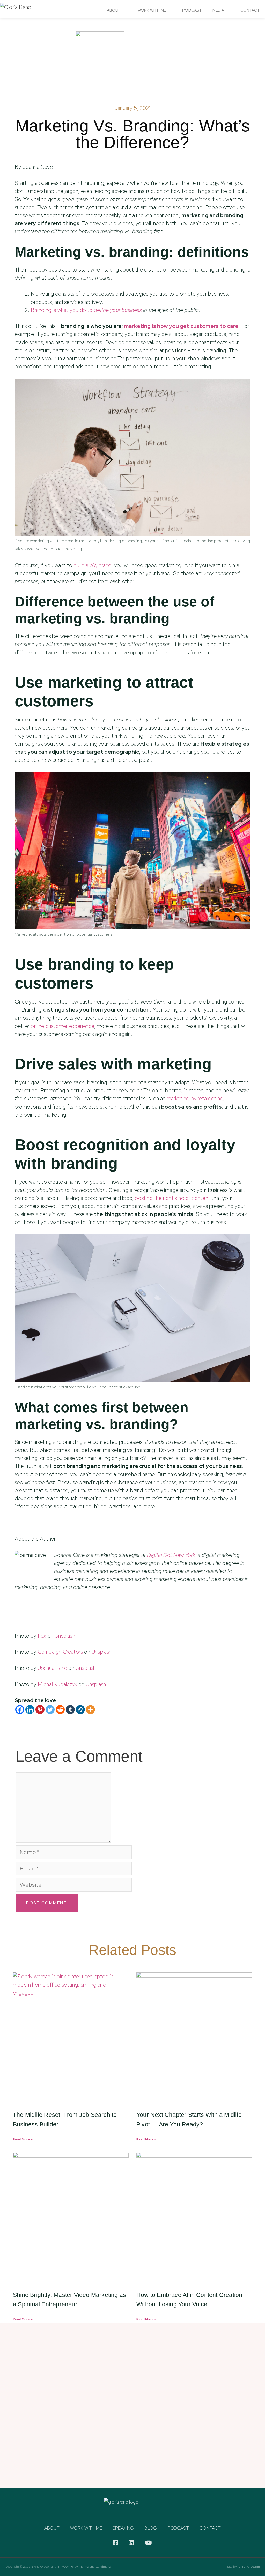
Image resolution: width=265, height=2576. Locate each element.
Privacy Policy (68, 2567)
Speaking (123, 2528)
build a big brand (92, 565)
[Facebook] (20, 1710)
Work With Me (152, 10)
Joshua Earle (52, 1668)
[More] (90, 1710)
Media (218, 10)
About (114, 10)
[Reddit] (60, 1710)
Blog (151, 2528)
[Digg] (80, 1710)
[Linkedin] (30, 1710)
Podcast (192, 10)
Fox (42, 1636)
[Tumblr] (70, 1710)
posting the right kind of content (172, 1198)
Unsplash (65, 1636)
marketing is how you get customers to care (181, 326)
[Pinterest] (40, 1710)
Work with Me (86, 2528)
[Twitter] (50, 1710)
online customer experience (62, 1026)
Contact (250, 10)
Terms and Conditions (96, 2567)
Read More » (23, 2139)
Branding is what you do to (86, 310)
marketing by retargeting (195, 1098)
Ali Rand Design (249, 2567)
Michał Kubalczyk (57, 1684)
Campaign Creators (60, 1652)
